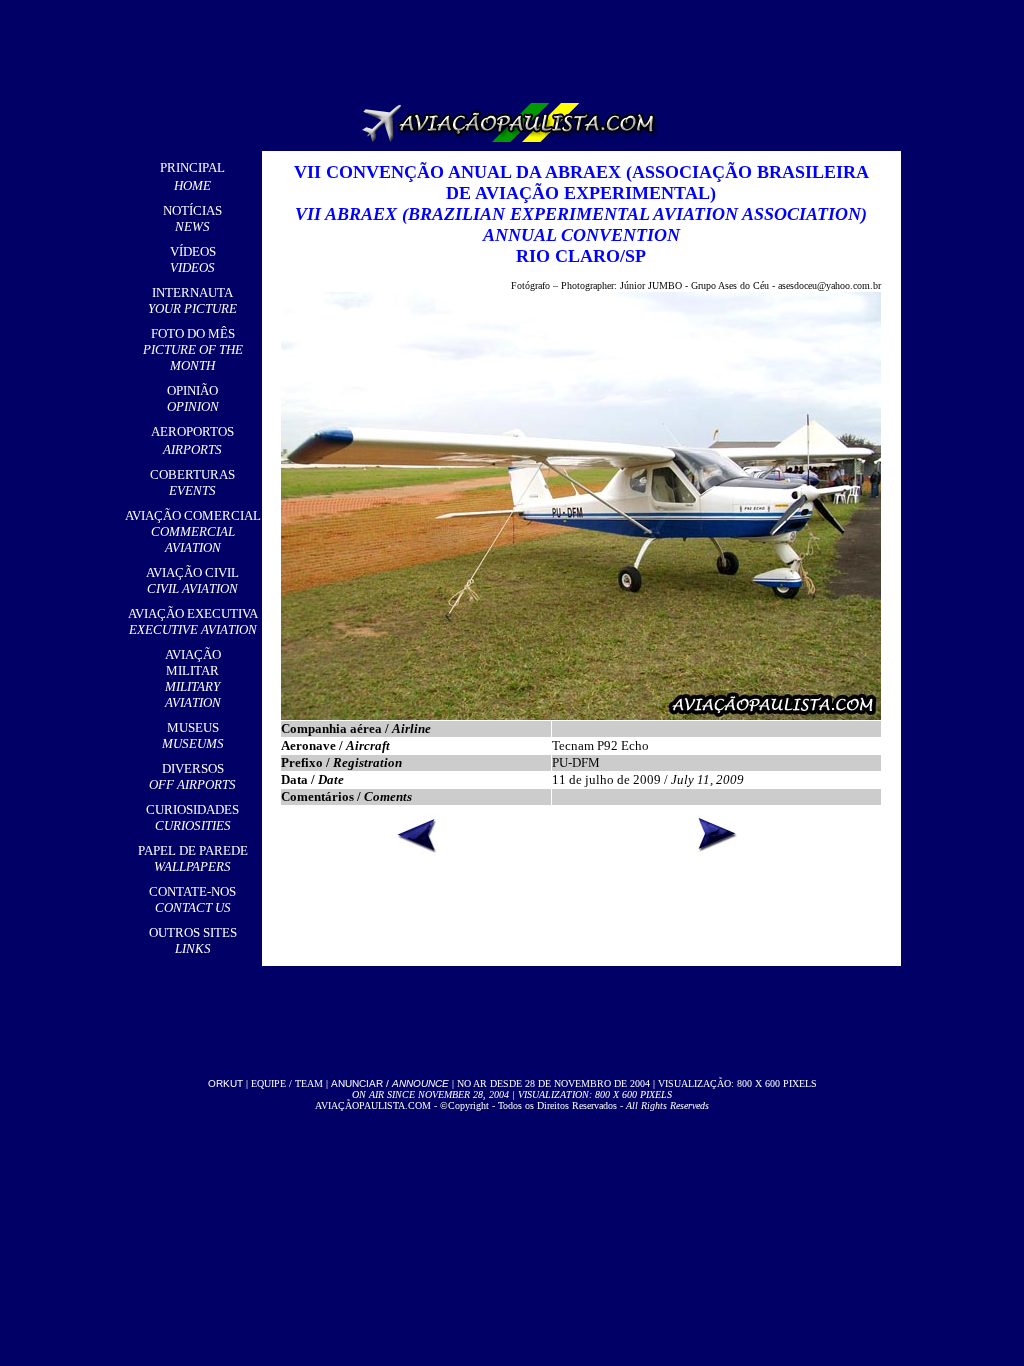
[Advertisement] (516, 45)
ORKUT (225, 1083)
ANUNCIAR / (390, 1083)
